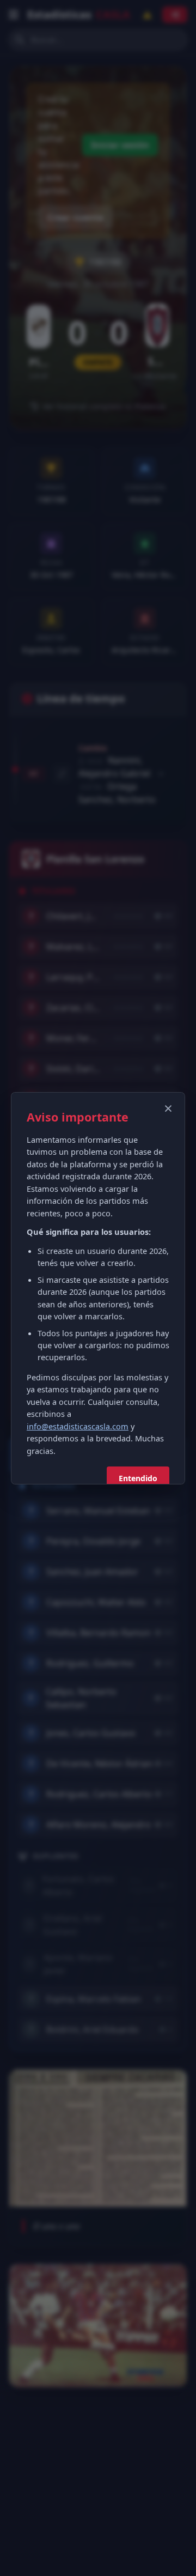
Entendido (138, 1478)
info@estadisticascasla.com (78, 1426)
